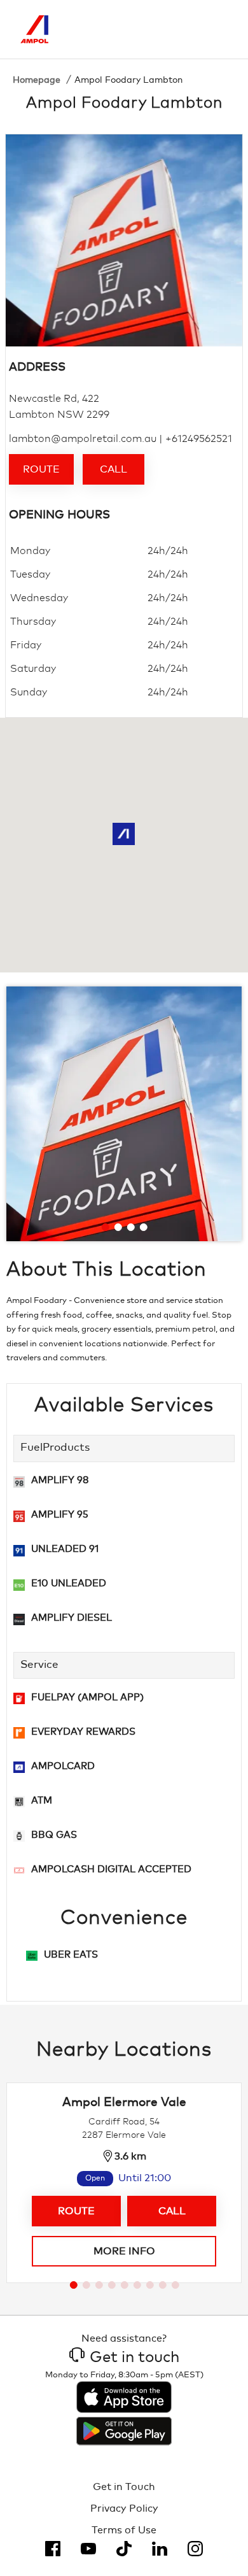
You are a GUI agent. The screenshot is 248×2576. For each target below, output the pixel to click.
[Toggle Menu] (218, 29)
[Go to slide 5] (125, 2285)
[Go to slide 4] (144, 1227)
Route (41, 469)
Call (114, 469)
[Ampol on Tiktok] (124, 2549)
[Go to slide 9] (176, 2285)
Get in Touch (124, 2487)
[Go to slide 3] (131, 1227)
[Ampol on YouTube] (88, 2549)
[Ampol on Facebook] (53, 2549)
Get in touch (134, 2358)
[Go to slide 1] (106, 1227)
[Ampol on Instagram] (195, 2549)
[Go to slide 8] (163, 2285)
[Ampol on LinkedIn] (160, 2549)
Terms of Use (124, 2530)
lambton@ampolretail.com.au (83, 439)
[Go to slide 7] (150, 2285)
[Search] (165, 29)
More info (124, 2251)
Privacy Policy (124, 2508)
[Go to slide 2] (118, 1227)
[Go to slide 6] (137, 2285)
